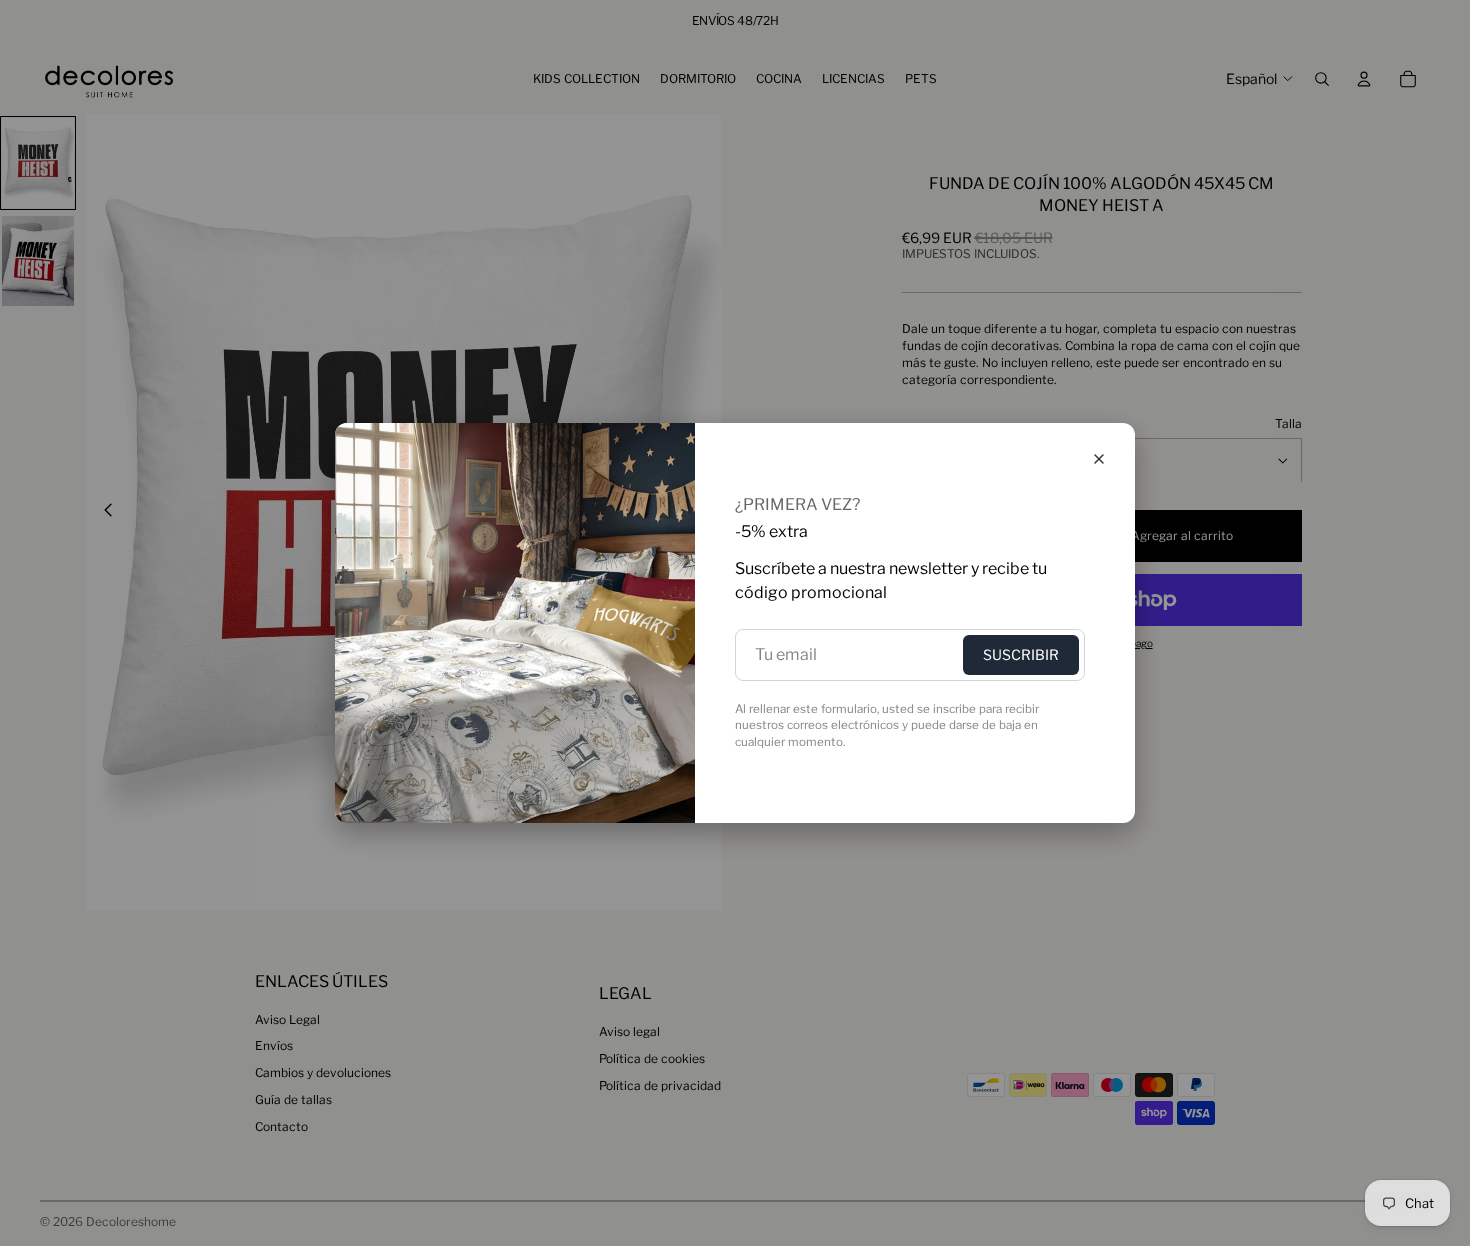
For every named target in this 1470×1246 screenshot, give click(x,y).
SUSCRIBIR (1021, 654)
